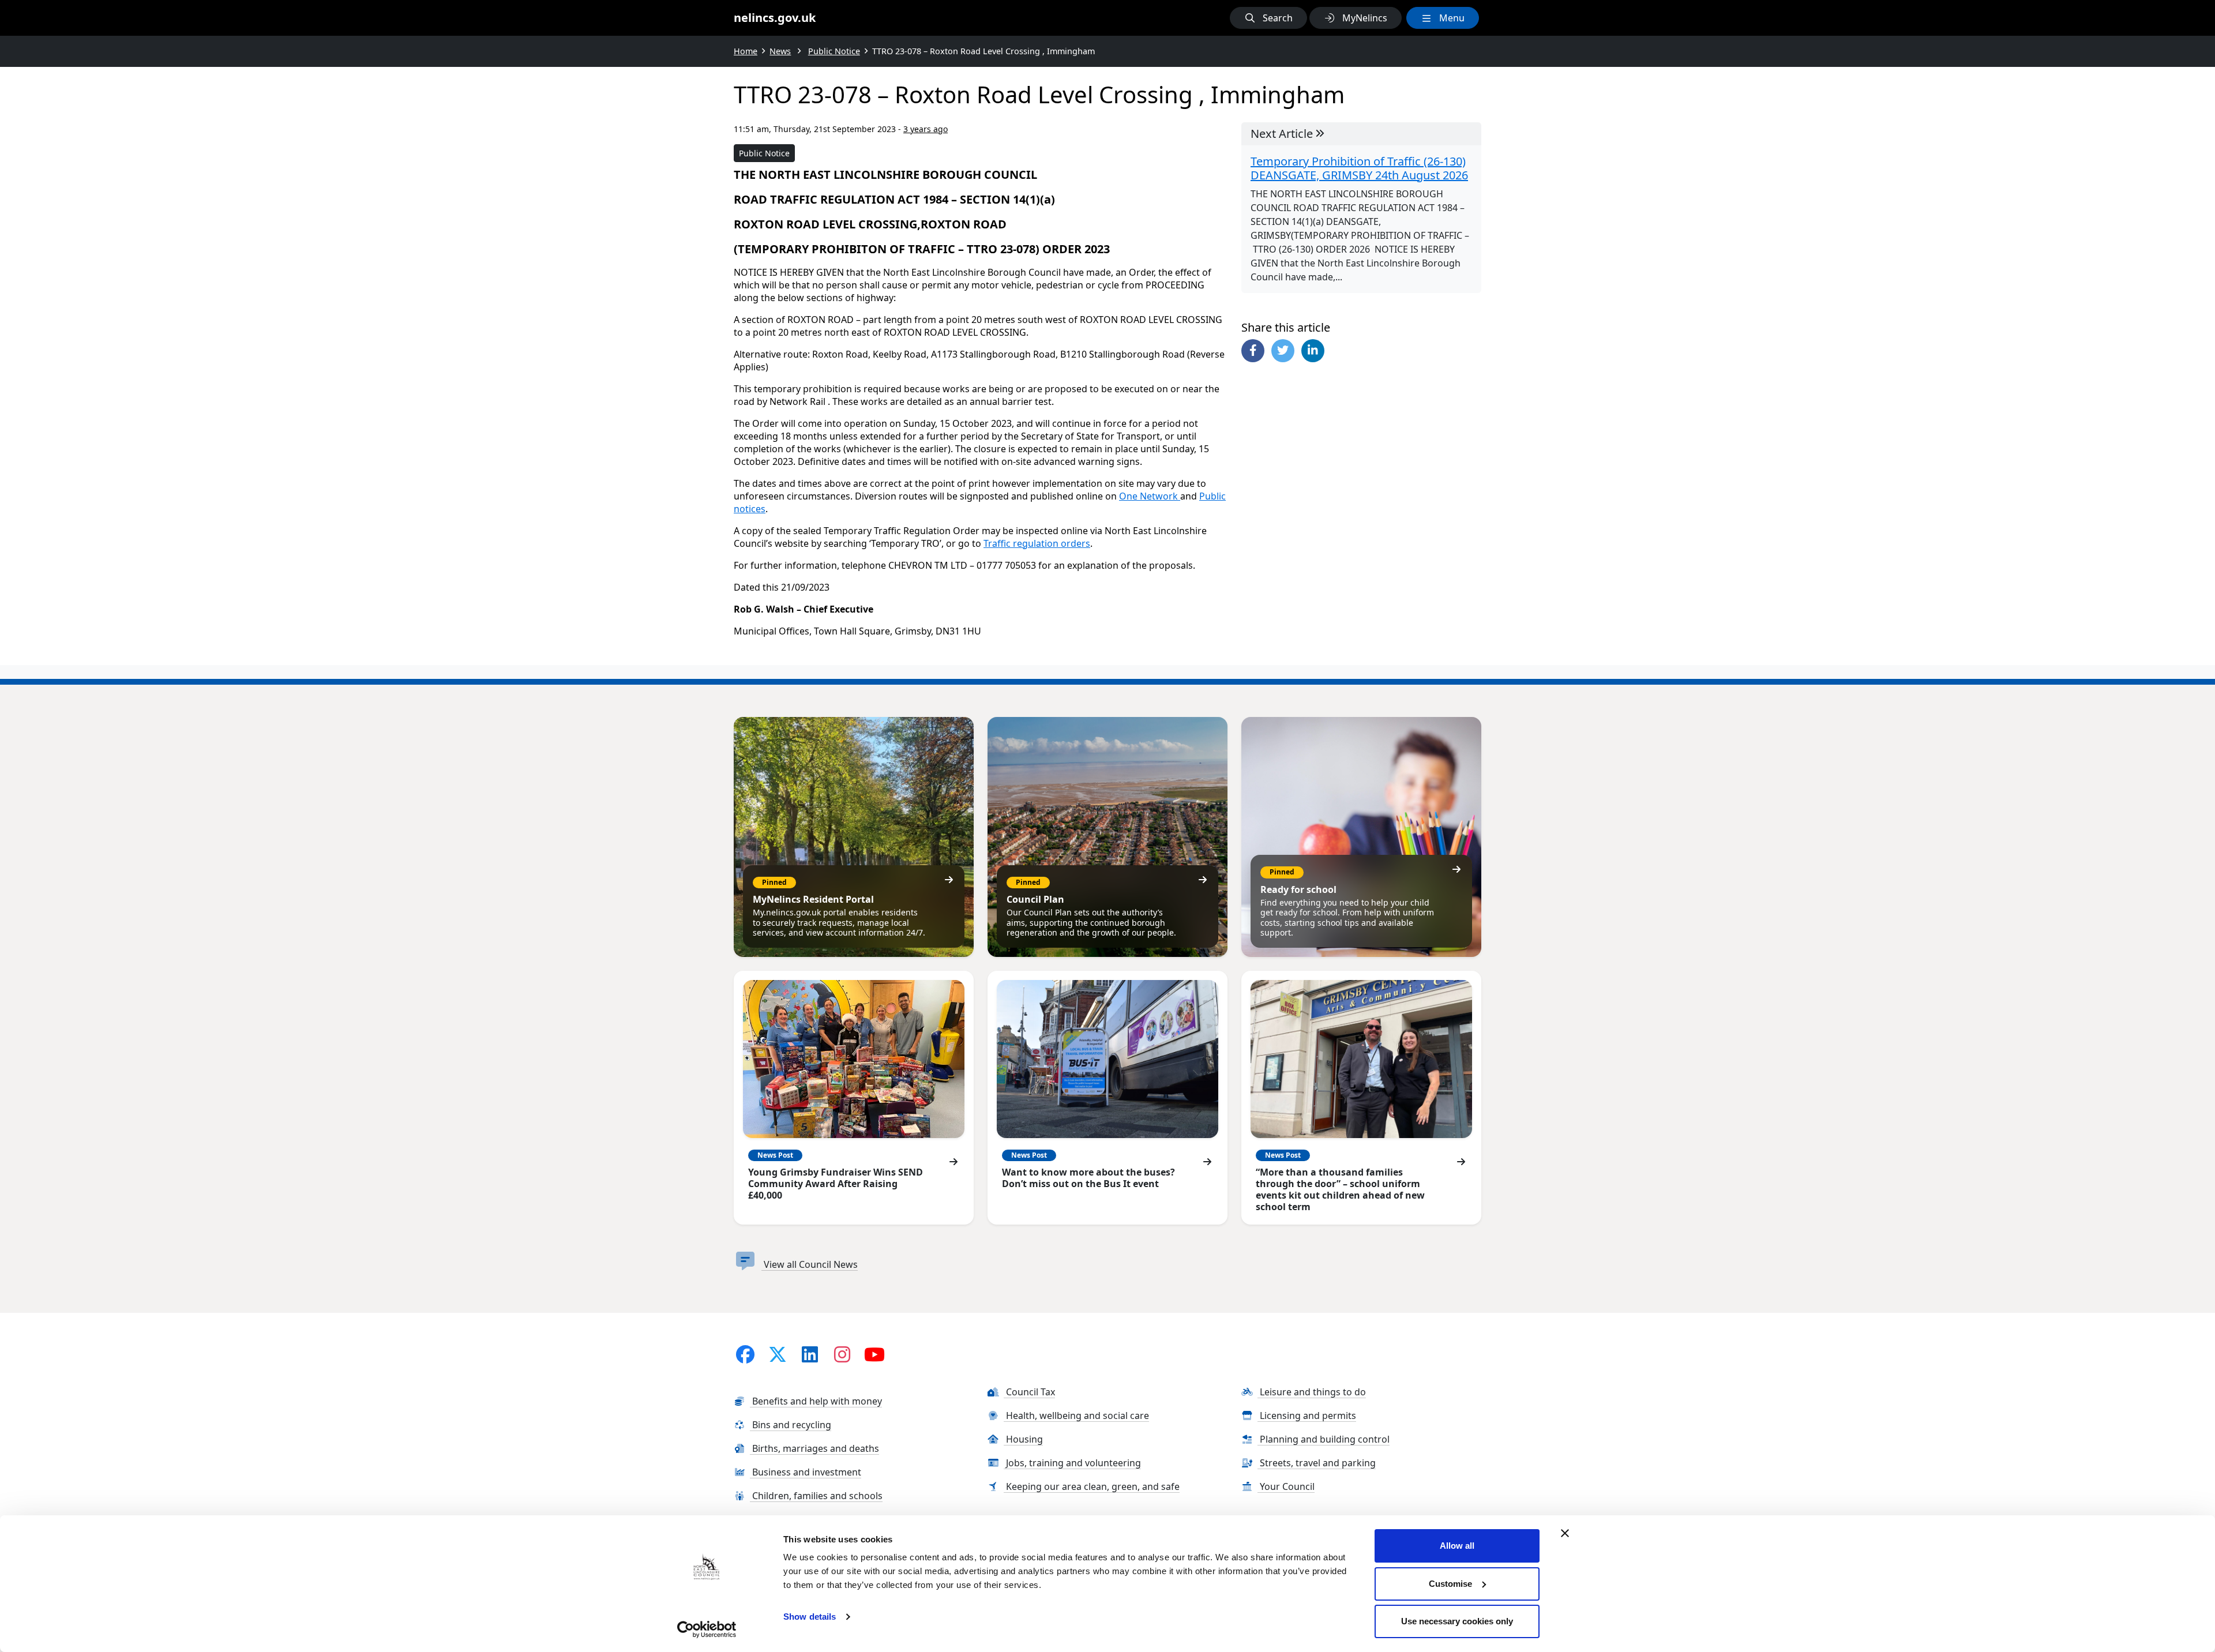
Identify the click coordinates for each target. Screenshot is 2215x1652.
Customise (1450, 1584)
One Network (1150, 496)
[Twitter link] (778, 1354)
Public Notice (764, 153)
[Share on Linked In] (1313, 351)
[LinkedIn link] (810, 1354)
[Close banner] (1565, 1533)
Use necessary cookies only (1457, 1621)
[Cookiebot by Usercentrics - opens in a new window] (707, 1630)
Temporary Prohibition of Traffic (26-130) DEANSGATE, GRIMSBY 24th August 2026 (1359, 168)
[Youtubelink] (874, 1354)
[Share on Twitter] (1283, 351)
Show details (810, 1617)
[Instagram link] (842, 1354)
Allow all (1457, 1546)
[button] (1268, 18)
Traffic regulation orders (1037, 543)
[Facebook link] (745, 1354)
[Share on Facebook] (1253, 351)
